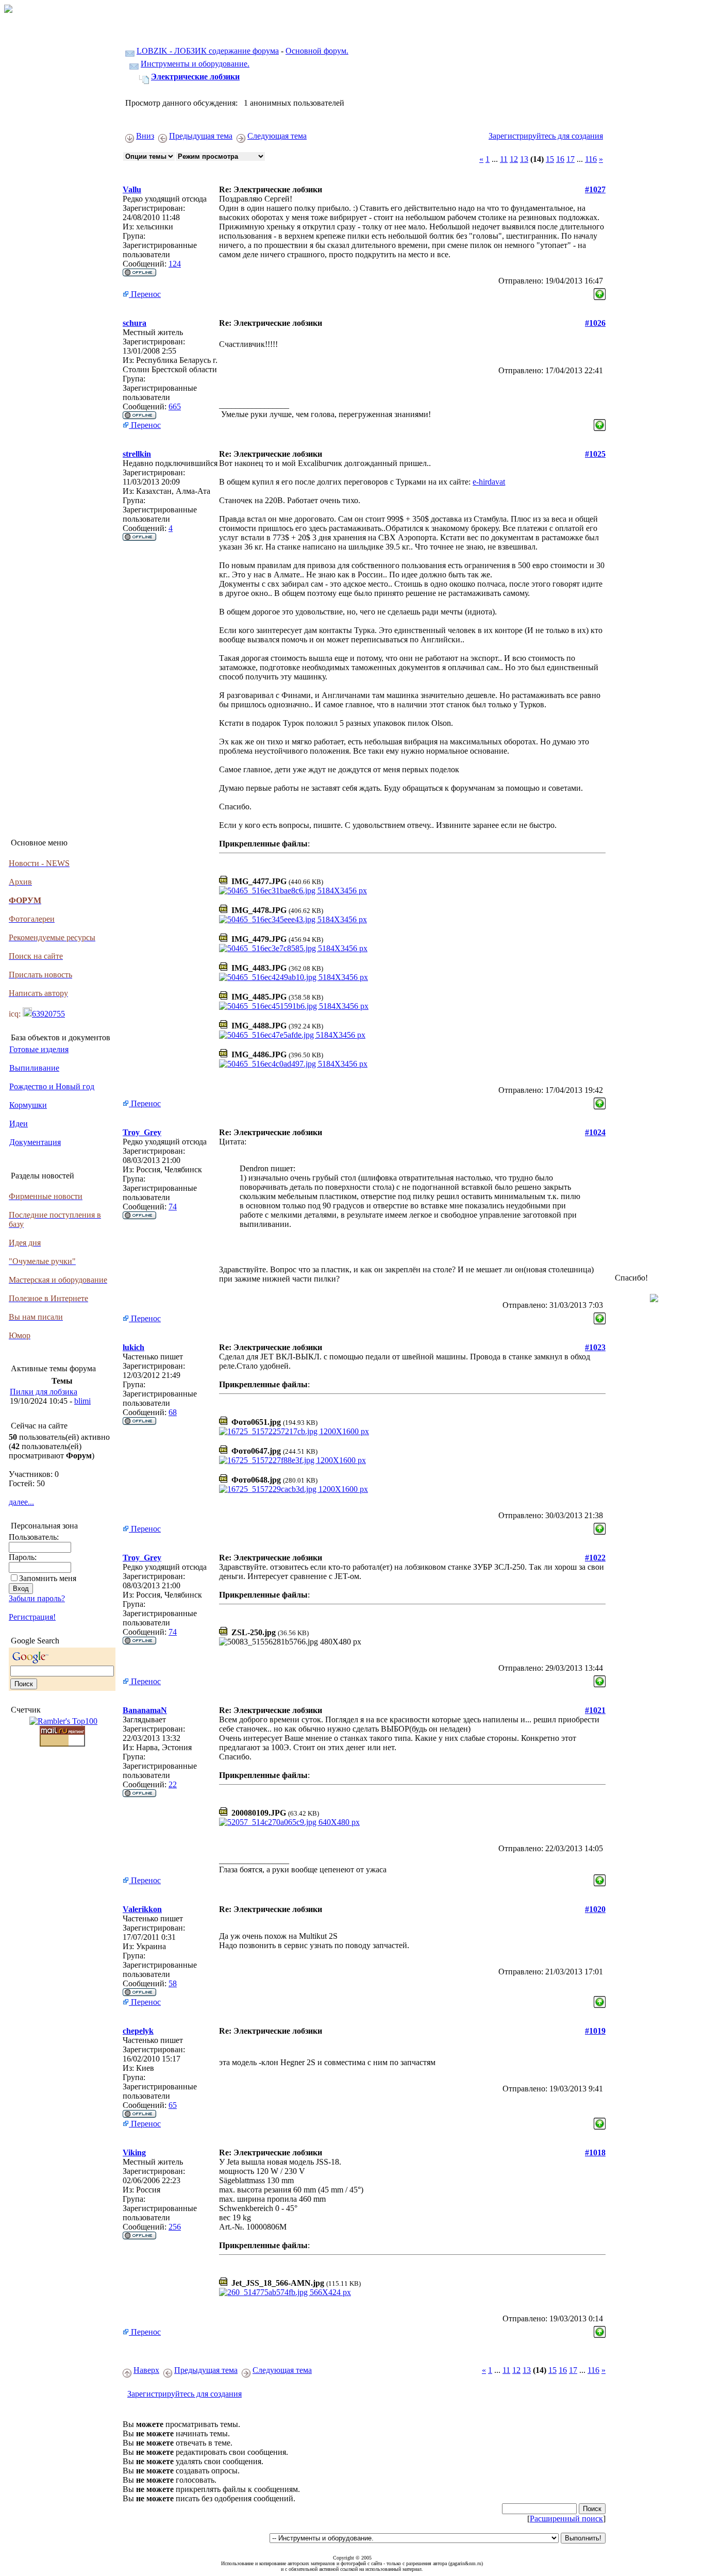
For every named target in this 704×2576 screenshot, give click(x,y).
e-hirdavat (489, 482)
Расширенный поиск (566, 2519)
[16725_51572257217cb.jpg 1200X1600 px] (294, 1431)
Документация (35, 1142)
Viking (134, 2153)
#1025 (595, 454)
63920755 (48, 1014)
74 (173, 1207)
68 (173, 1412)
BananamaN (145, 1710)
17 (571, 159)
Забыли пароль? (37, 1598)
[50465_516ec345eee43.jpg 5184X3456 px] (293, 919)
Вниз (145, 136)
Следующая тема (277, 136)
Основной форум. (317, 51)
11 (504, 159)
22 (173, 1784)
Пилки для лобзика (44, 1392)
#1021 (595, 1710)
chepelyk (138, 2031)
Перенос (145, 294)
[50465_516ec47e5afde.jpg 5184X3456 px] (292, 1035)
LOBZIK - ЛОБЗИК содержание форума (208, 51)
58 (173, 1983)
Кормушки (28, 1105)
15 (550, 159)
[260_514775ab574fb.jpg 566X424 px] (285, 2292)
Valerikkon (142, 1909)
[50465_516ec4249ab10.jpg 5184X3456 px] (294, 977)
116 (591, 159)
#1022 (595, 1558)
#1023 (595, 1347)
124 (175, 264)
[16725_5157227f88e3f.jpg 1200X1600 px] (292, 1460)
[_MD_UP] (600, 292)
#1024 (595, 1132)
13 (524, 159)
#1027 (595, 189)
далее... (21, 1502)
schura (135, 323)
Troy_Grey (142, 1132)
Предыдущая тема (201, 136)
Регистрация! (32, 1617)
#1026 (595, 323)
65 (173, 2105)
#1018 (595, 2153)
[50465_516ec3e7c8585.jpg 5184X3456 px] (293, 948)
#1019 (595, 2031)
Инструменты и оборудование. (195, 64)
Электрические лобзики (195, 77)
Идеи (19, 1124)
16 (560, 159)
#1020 (595, 1909)
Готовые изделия (39, 1049)
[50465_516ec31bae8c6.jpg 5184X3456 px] (293, 891)
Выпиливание (34, 1068)
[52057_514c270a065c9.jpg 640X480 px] (289, 1822)
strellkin (137, 454)
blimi (82, 1401)
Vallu (132, 189)
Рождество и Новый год (52, 1086)
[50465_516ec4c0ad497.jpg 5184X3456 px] (293, 1064)
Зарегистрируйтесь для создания (546, 136)
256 (175, 2227)
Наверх (146, 2370)
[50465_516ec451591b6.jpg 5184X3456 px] (294, 1006)
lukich (133, 1347)
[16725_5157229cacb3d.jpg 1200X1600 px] (294, 1489)
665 (175, 406)
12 (514, 159)
